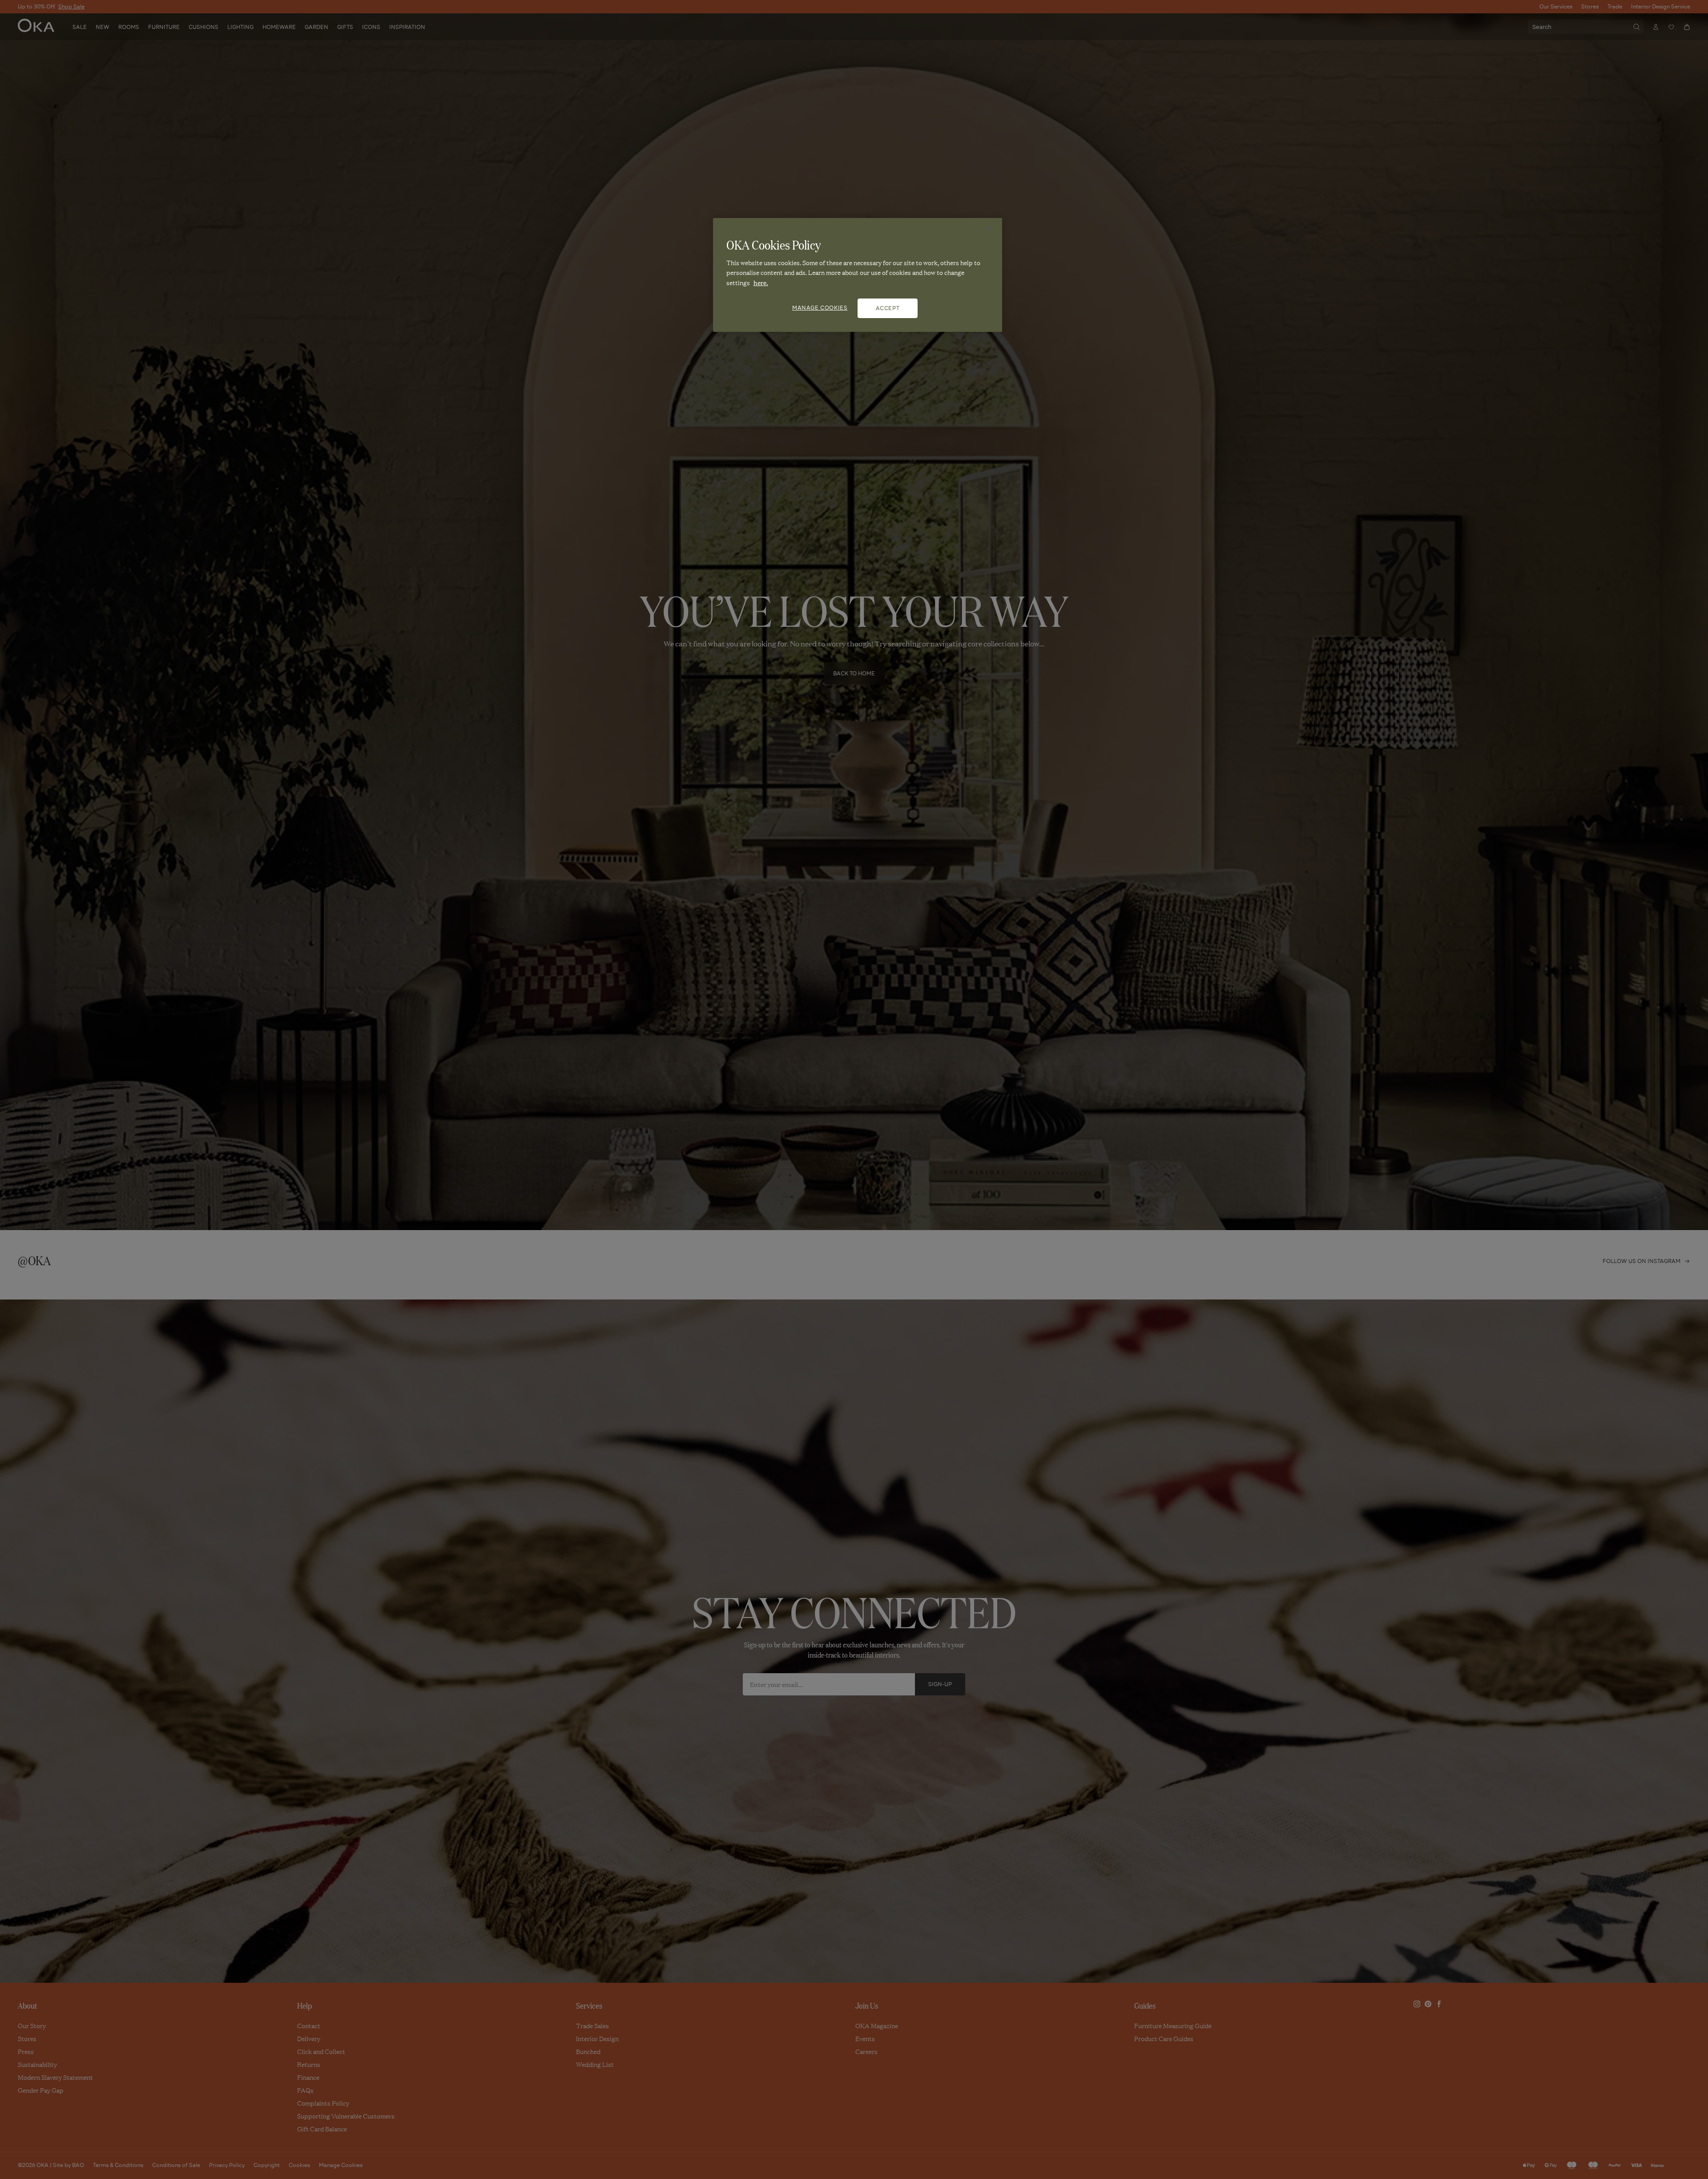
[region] (858, 275)
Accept (888, 308)
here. (761, 282)
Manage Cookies (820, 308)
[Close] (990, 229)
